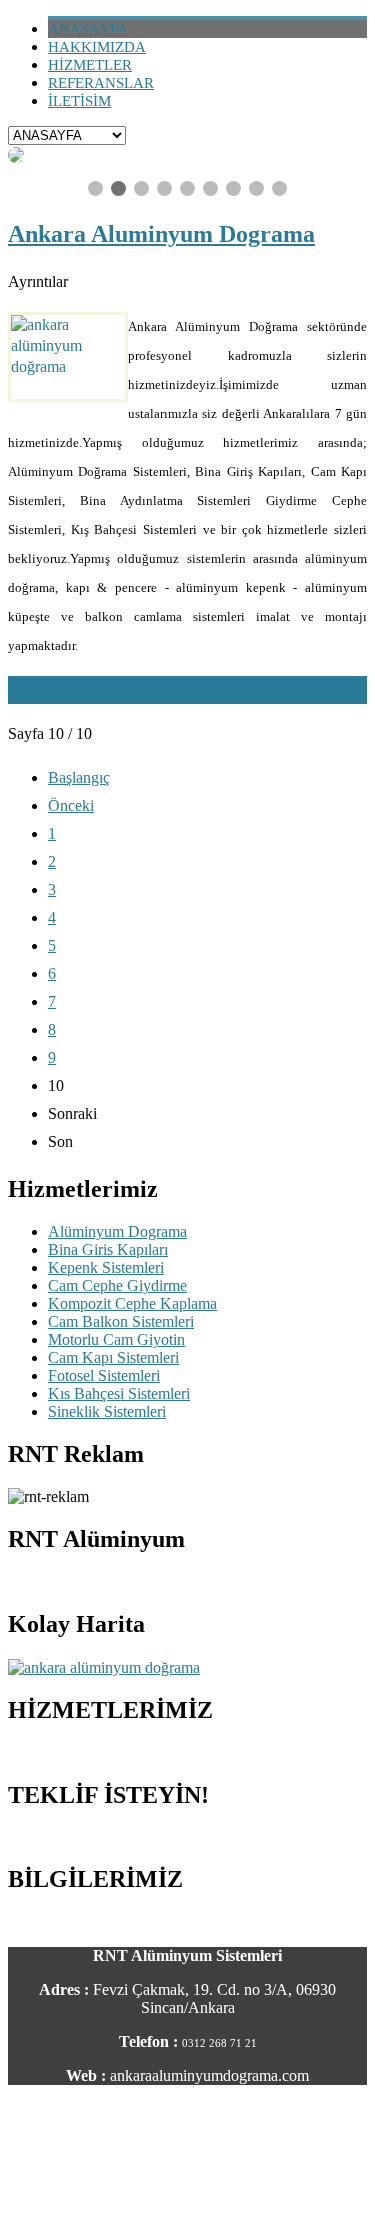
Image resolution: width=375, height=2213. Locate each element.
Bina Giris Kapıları (108, 1249)
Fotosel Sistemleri (104, 1375)
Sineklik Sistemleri (107, 1411)
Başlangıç (79, 777)
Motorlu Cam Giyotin (116, 1339)
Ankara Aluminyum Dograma (161, 234)
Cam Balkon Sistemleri (121, 1321)
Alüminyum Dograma (117, 1231)
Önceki (71, 805)
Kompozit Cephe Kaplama (132, 1303)
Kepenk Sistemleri (106, 1267)
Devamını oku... (59, 689)
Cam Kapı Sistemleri (113, 1357)
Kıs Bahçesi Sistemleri (119, 1393)
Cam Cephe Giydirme (117, 1285)
